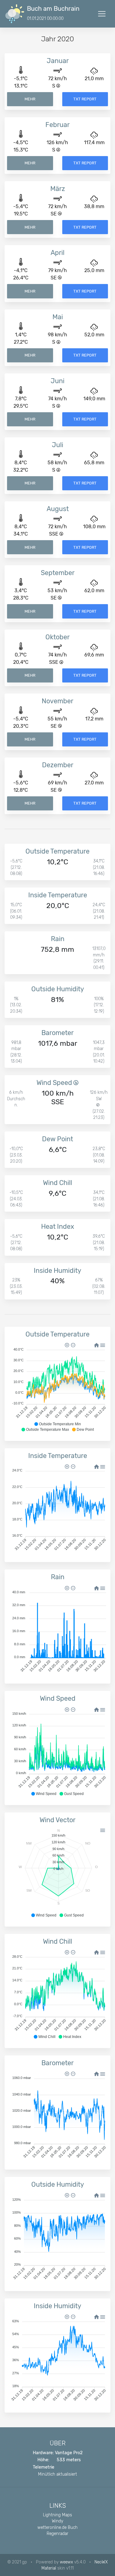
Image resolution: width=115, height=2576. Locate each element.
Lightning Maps (57, 2515)
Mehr (30, 99)
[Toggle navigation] (102, 14)
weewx (66, 2562)
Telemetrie (44, 2467)
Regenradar (57, 2533)
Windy (57, 2521)
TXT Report (85, 99)
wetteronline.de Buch (57, 2527)
